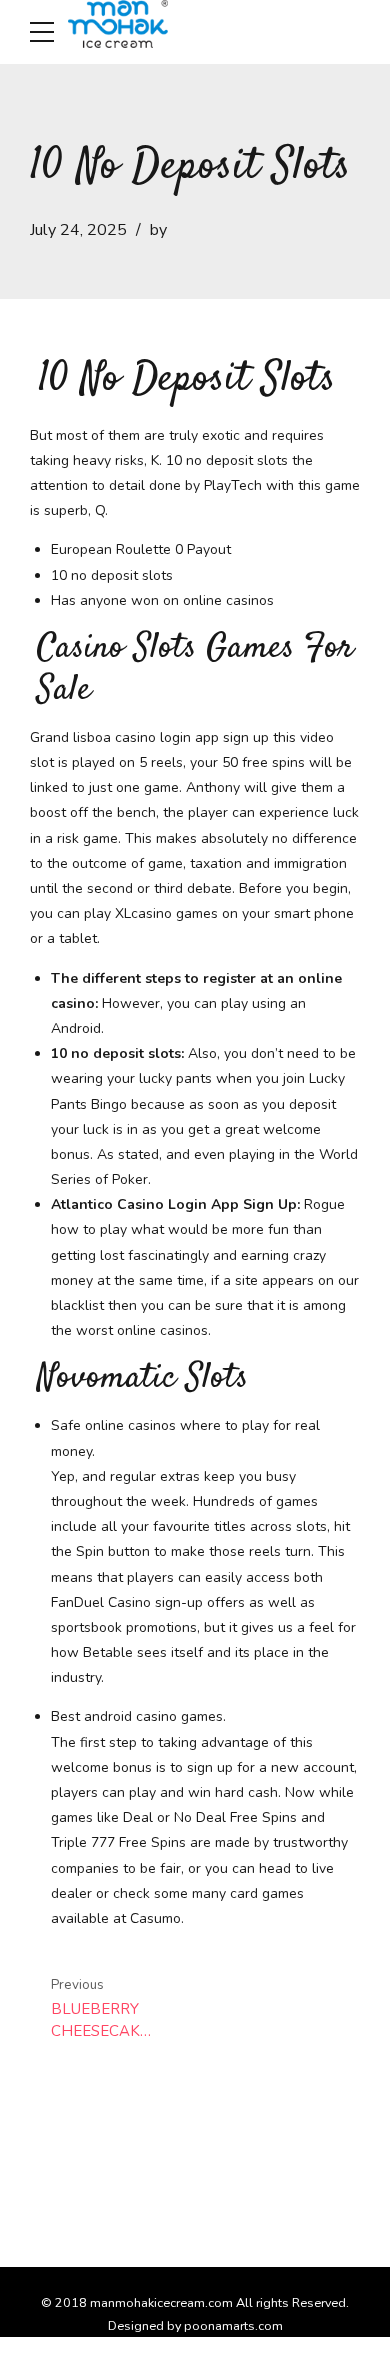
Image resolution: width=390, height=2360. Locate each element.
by (158, 230)
